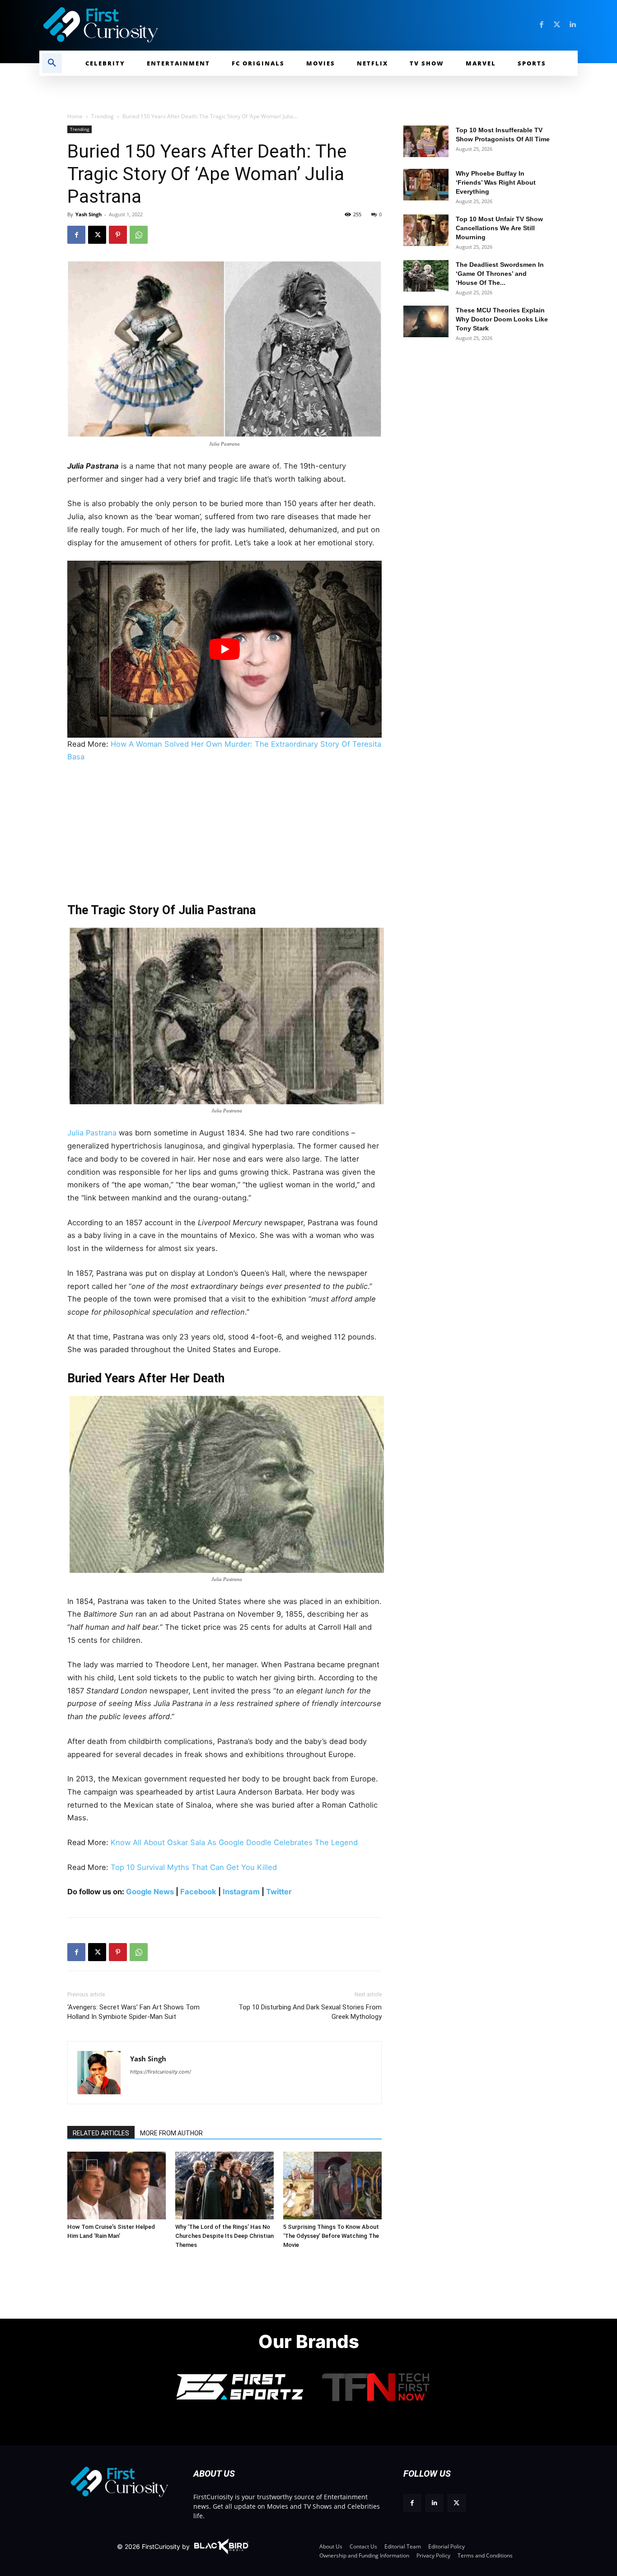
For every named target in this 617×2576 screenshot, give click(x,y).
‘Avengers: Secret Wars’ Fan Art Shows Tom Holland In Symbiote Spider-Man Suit (133, 2012)
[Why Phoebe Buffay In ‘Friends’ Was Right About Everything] (426, 185)
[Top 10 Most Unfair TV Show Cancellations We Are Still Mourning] (426, 230)
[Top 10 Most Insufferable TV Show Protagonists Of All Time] (426, 141)
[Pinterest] (118, 235)
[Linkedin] (572, 25)
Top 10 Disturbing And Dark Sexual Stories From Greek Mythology (310, 2012)
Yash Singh (89, 214)
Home (75, 116)
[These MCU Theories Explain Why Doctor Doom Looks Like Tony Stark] (426, 321)
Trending (103, 116)
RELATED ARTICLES (101, 2133)
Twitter (278, 1892)
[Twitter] (557, 25)
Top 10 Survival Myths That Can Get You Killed (194, 1867)
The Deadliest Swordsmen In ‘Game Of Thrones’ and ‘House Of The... (500, 274)
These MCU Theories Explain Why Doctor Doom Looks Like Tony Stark (502, 319)
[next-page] (92, 2165)
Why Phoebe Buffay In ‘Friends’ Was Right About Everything (496, 182)
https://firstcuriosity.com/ (161, 2072)
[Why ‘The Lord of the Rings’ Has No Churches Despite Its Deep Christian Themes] (224, 2185)
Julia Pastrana (92, 1133)
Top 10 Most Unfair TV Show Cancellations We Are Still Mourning (499, 228)
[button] (52, 63)
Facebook (198, 1892)
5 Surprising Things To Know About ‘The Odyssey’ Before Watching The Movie (331, 2236)
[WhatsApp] (139, 235)
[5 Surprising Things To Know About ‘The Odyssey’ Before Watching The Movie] (332, 2185)
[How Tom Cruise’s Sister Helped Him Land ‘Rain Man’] (117, 2185)
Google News (149, 1892)
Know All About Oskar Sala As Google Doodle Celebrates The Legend (234, 1842)
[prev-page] (77, 2165)
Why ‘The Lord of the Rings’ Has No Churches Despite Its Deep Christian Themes (224, 2236)
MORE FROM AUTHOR (171, 2133)
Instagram (241, 1892)
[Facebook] (542, 25)
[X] (97, 235)
